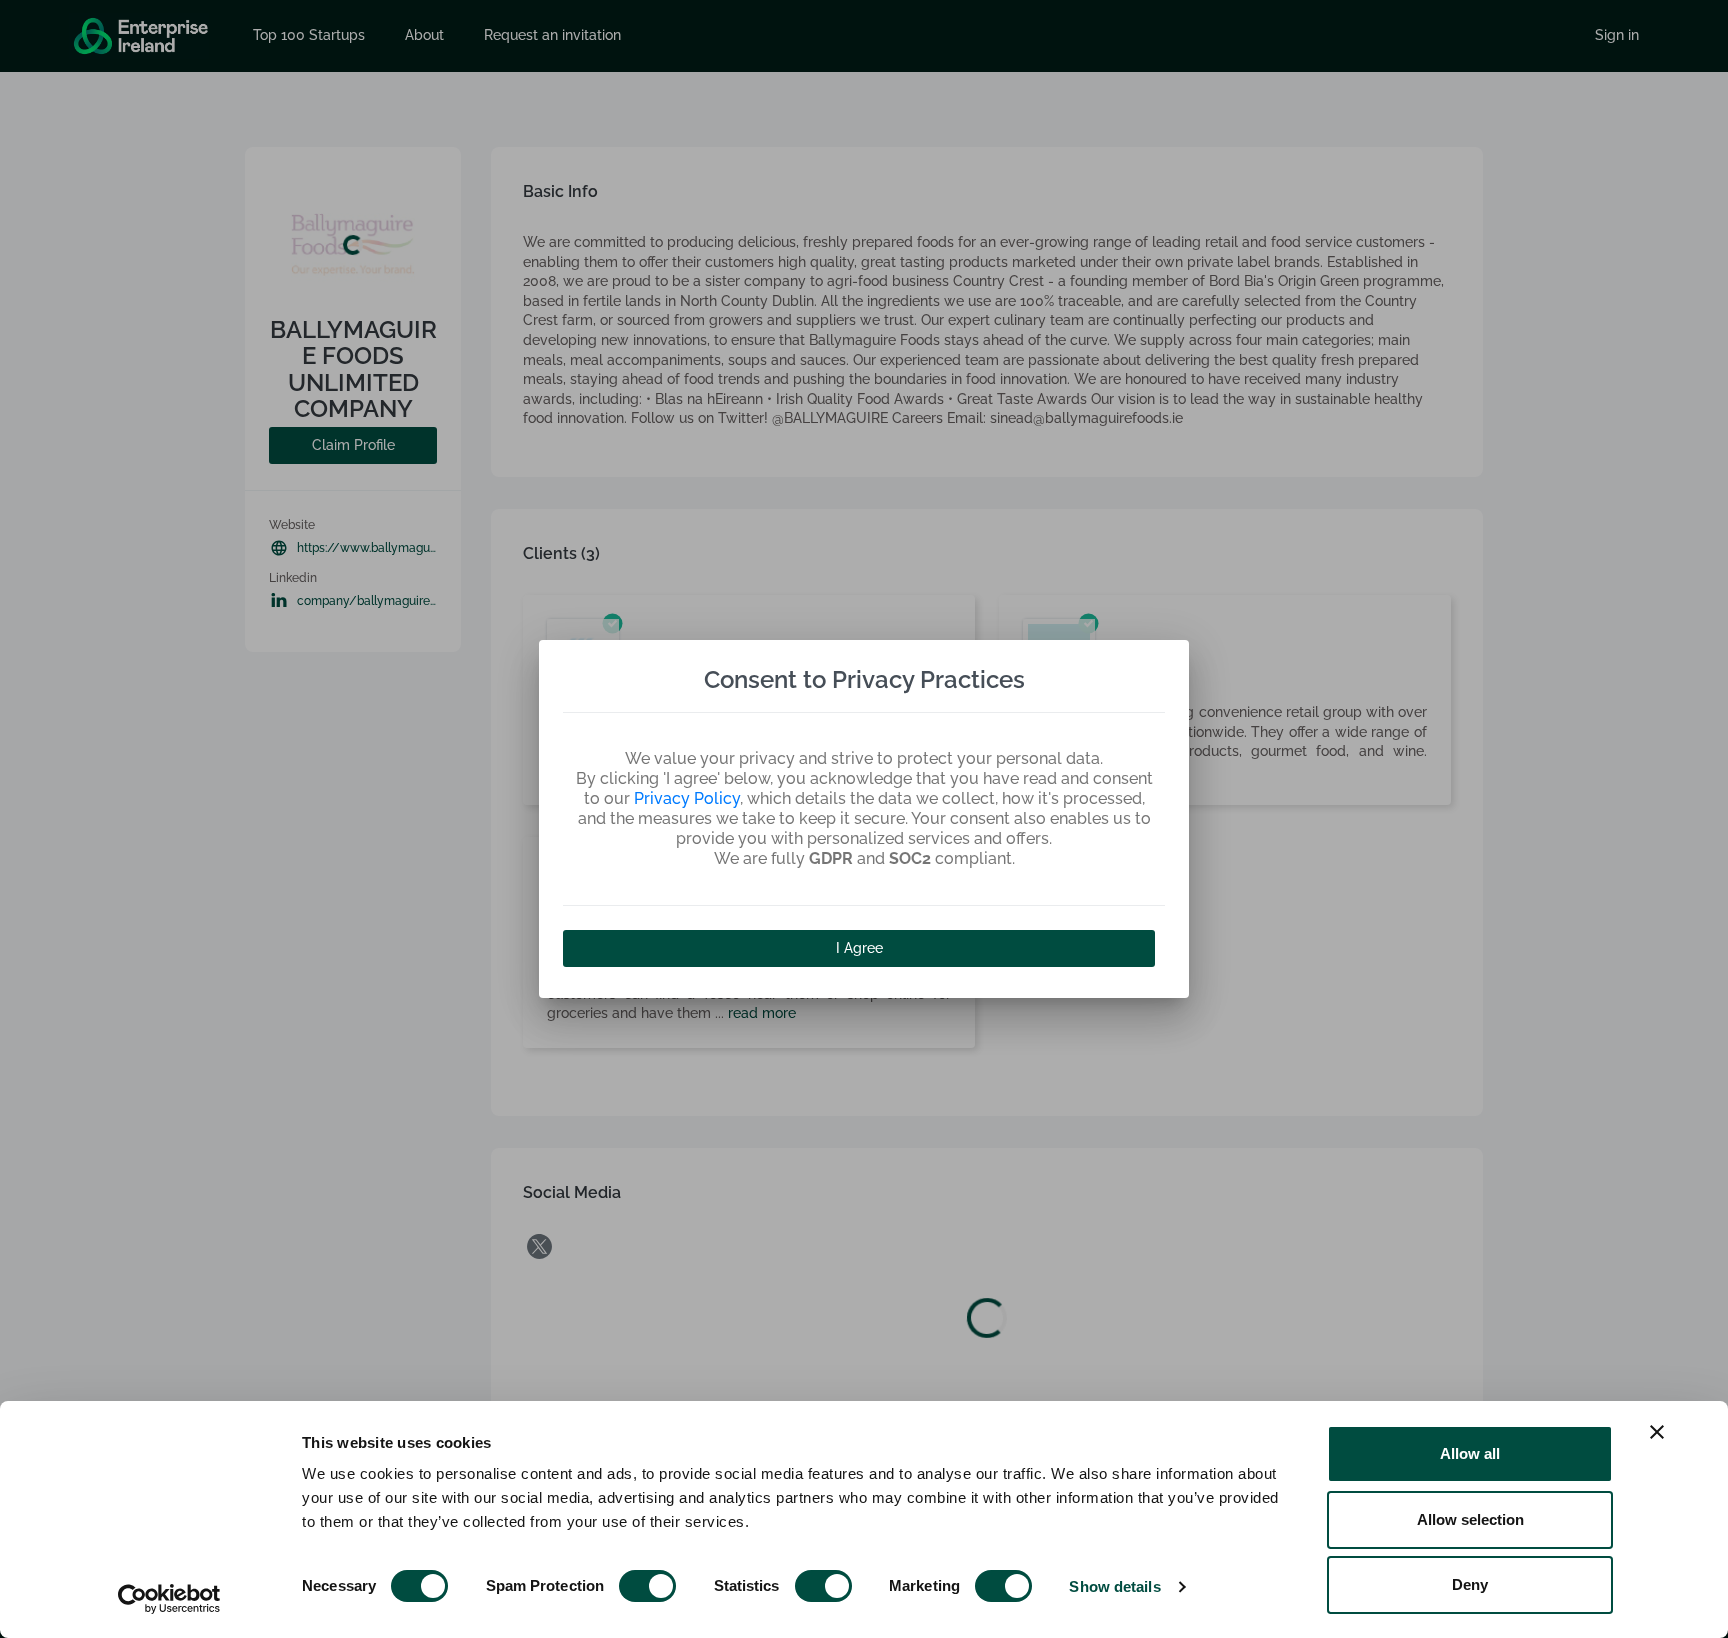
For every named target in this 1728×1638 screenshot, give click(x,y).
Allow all (1470, 1453)
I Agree (859, 948)
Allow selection (1470, 1519)
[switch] (647, 1586)
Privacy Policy (687, 798)
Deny (1470, 1584)
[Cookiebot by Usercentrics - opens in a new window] (169, 1599)
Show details (1114, 1586)
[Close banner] (1657, 1432)
